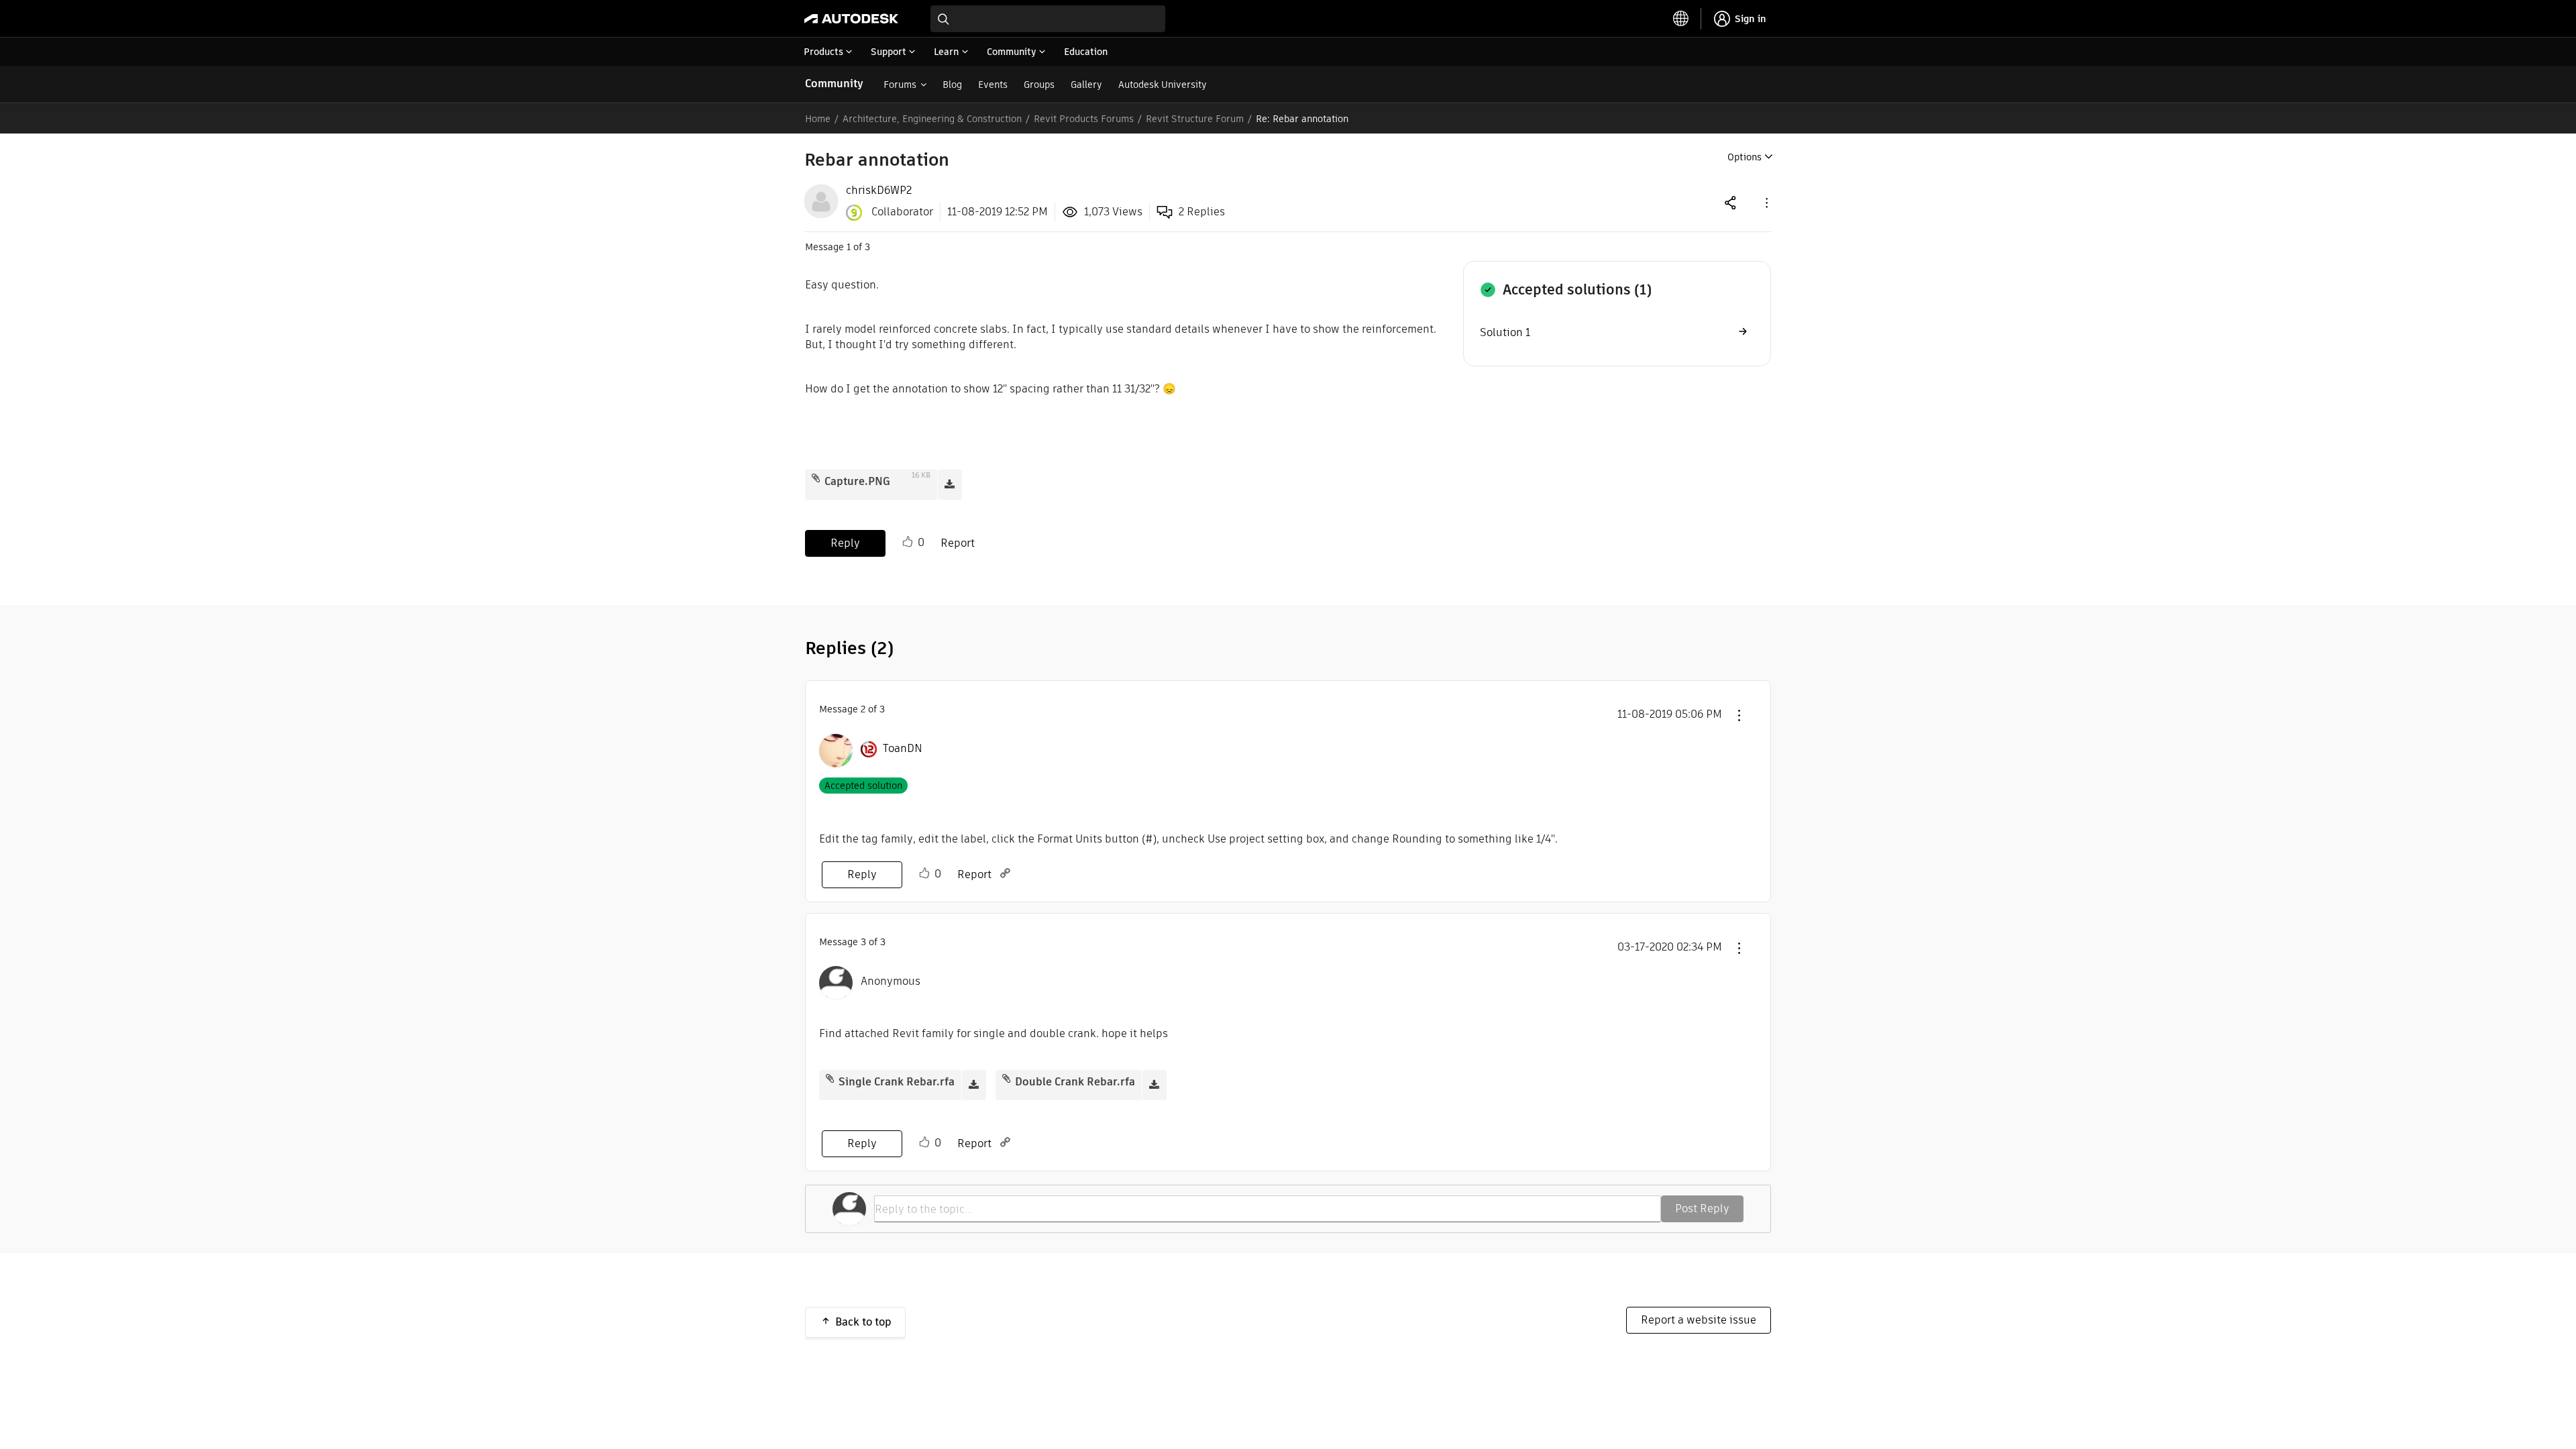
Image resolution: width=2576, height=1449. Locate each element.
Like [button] (908, 542)
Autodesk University (1163, 85)
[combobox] (1048, 19)
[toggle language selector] (1681, 19)
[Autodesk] (851, 19)
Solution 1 (1505, 332)
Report (958, 543)
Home (818, 119)
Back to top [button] (863, 1322)
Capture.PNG (857, 481)
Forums (900, 85)
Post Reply (1702, 1209)
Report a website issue (1699, 1320)
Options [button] (1745, 157)
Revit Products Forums (1084, 119)
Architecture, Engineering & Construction (932, 119)
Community (834, 84)
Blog (952, 85)
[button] (1766, 202)
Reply (845, 543)
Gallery (1086, 85)
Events (993, 85)
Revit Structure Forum (1195, 119)
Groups (1039, 85)
